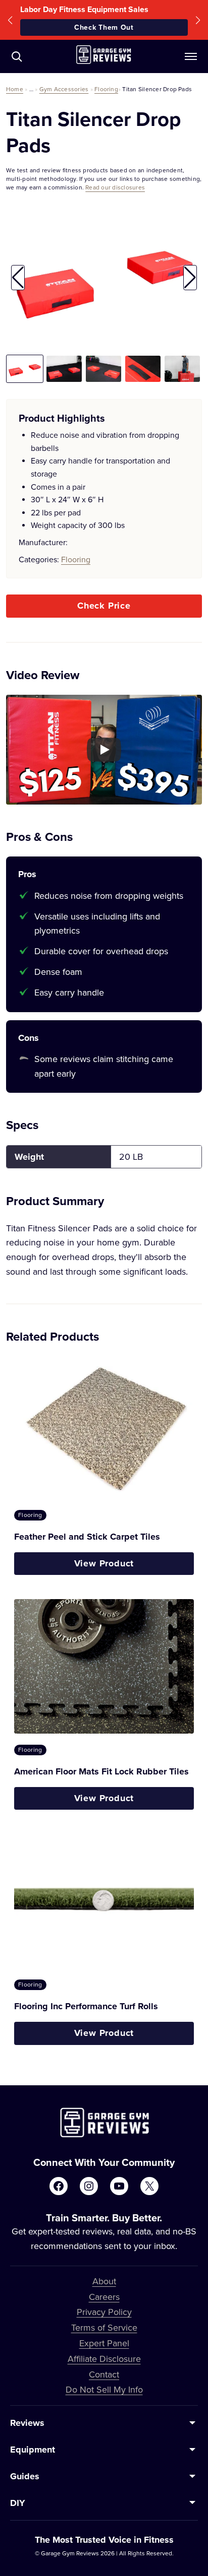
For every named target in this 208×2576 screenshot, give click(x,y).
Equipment (33, 2450)
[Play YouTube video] (104, 750)
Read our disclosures (115, 187)
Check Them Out (104, 27)
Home (15, 89)
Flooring (106, 89)
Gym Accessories (64, 89)
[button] (10, 20)
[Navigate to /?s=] (17, 56)
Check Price (104, 606)
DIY (18, 2503)
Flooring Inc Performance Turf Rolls (86, 2006)
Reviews (27, 2423)
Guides (25, 2476)
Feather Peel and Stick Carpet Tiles (87, 1537)
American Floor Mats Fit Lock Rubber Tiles (101, 1771)
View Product (104, 1563)
